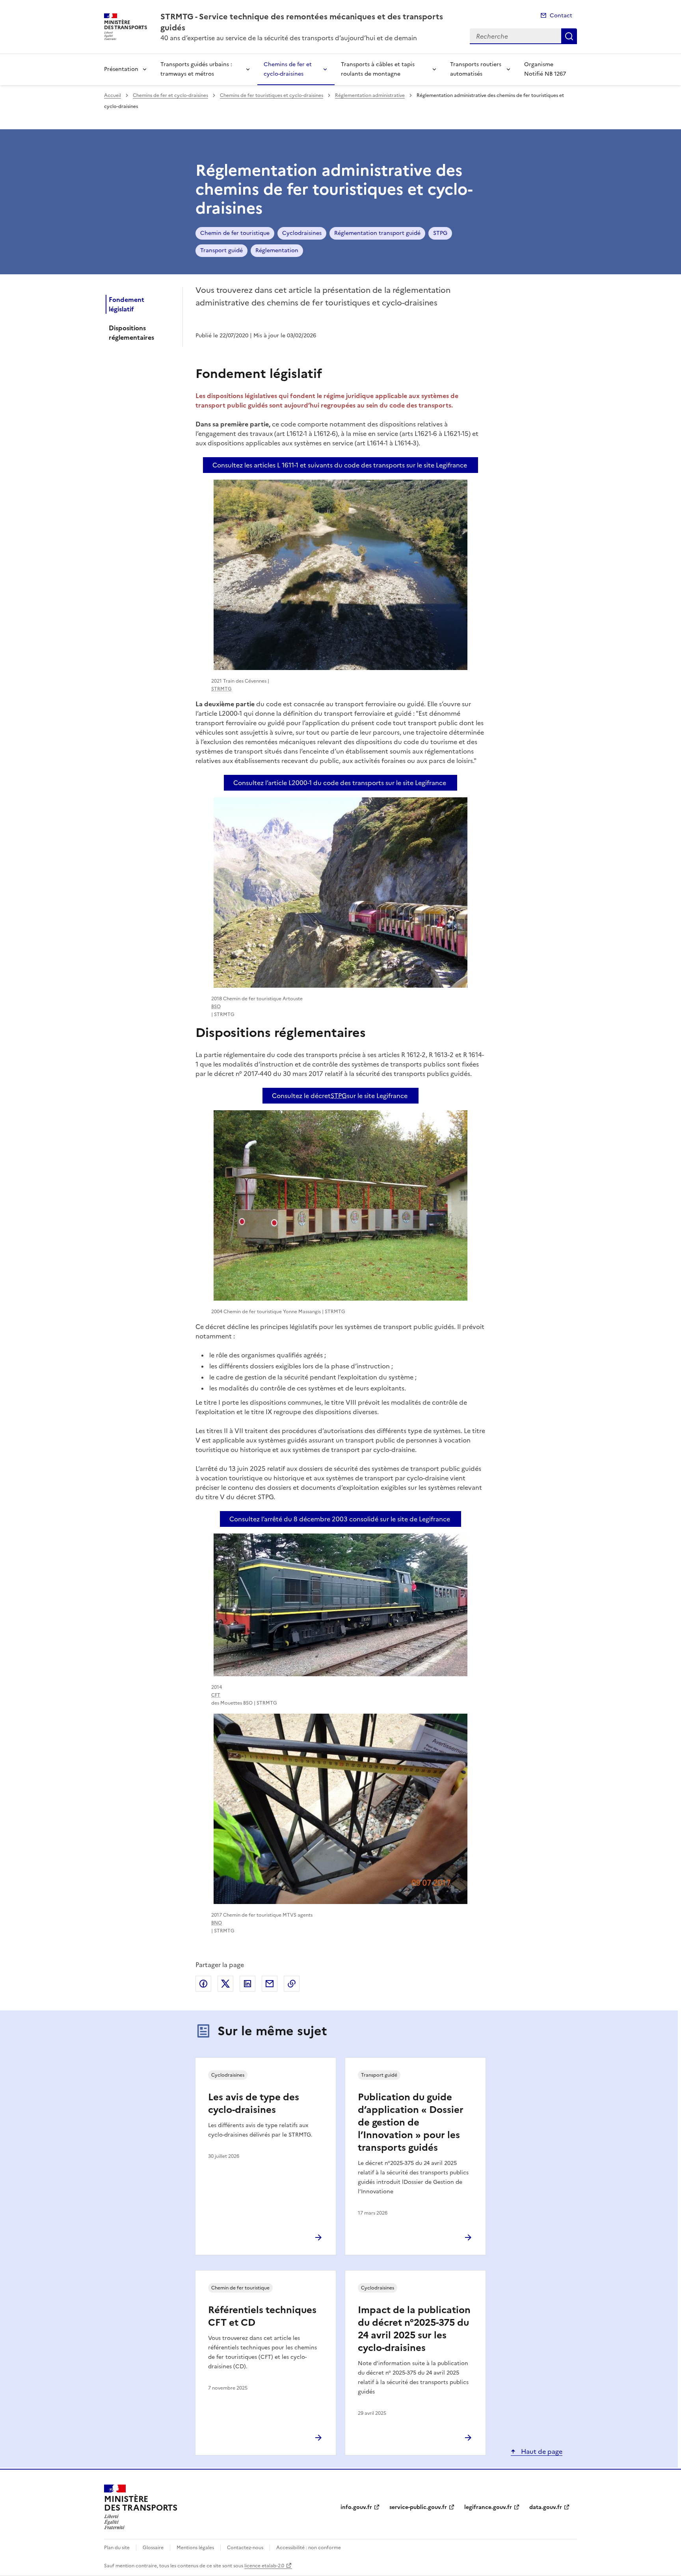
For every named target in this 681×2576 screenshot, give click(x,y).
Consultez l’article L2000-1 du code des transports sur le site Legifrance (340, 783)
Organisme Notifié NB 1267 (545, 69)
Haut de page (541, 2451)
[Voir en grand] (340, 575)
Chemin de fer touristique (235, 233)
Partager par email (270, 1984)
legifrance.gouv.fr (488, 2507)
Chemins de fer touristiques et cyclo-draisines (272, 95)
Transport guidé (221, 250)
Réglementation (277, 250)
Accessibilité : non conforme (309, 2548)
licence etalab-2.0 (264, 2566)
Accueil (113, 95)
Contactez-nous (245, 2548)
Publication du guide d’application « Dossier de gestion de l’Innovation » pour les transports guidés (411, 2122)
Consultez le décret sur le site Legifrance (340, 1096)
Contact (561, 16)
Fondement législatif (127, 304)
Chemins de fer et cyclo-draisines (288, 69)
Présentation (121, 69)
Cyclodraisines (302, 233)
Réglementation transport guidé (377, 233)
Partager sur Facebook (203, 1984)
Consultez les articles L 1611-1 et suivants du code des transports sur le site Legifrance (340, 465)
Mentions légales (195, 2548)
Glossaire (153, 2548)
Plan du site (117, 2548)
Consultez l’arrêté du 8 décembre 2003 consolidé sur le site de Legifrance (340, 1519)
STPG (440, 233)
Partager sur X (225, 1984)
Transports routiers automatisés (476, 69)
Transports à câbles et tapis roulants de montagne (378, 69)
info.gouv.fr (356, 2507)
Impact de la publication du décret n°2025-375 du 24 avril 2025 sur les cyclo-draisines (414, 2329)
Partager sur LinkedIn (247, 1984)
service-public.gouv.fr (418, 2507)
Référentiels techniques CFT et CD (262, 2316)
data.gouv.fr (546, 2507)
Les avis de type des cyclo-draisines (254, 2103)
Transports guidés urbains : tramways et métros (196, 69)
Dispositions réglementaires (131, 333)
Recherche (569, 36)
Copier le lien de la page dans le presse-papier (292, 1984)
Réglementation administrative (370, 95)
